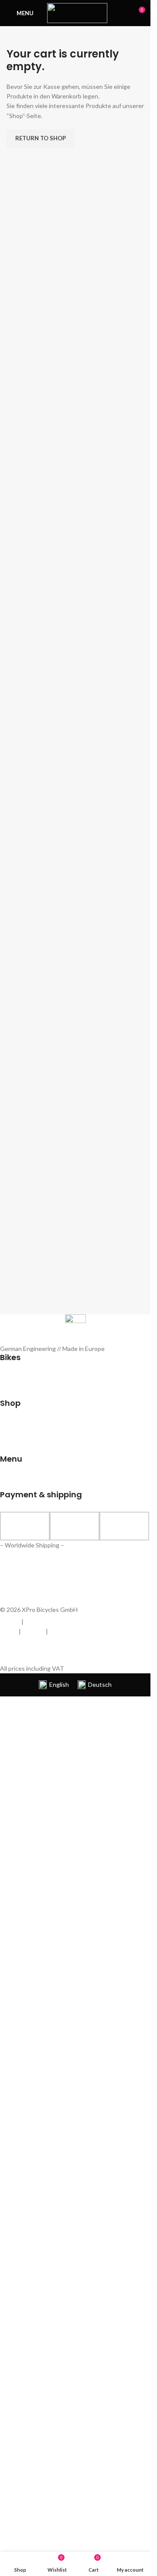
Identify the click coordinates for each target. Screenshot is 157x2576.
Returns (33, 1631)
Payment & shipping (77, 1631)
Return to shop (41, 138)
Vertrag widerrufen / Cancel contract (54, 1650)
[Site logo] (77, 12)
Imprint (10, 1622)
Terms (9, 1631)
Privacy (35, 1622)
